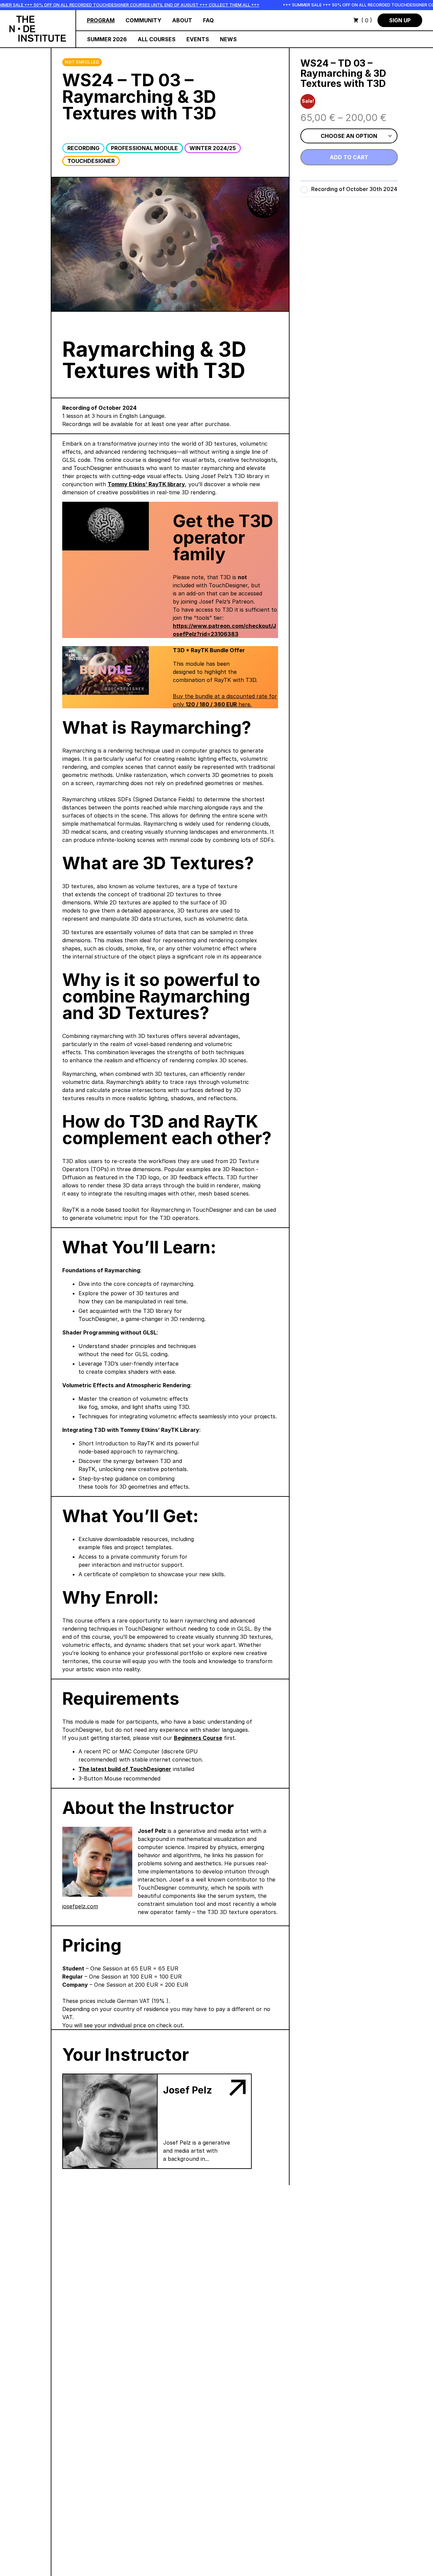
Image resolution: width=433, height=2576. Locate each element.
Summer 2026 (107, 39)
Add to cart (349, 157)
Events (198, 39)
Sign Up (400, 20)
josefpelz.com (80, 1906)
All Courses (157, 39)
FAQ (208, 20)
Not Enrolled (82, 62)
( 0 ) (367, 20)
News (228, 39)
